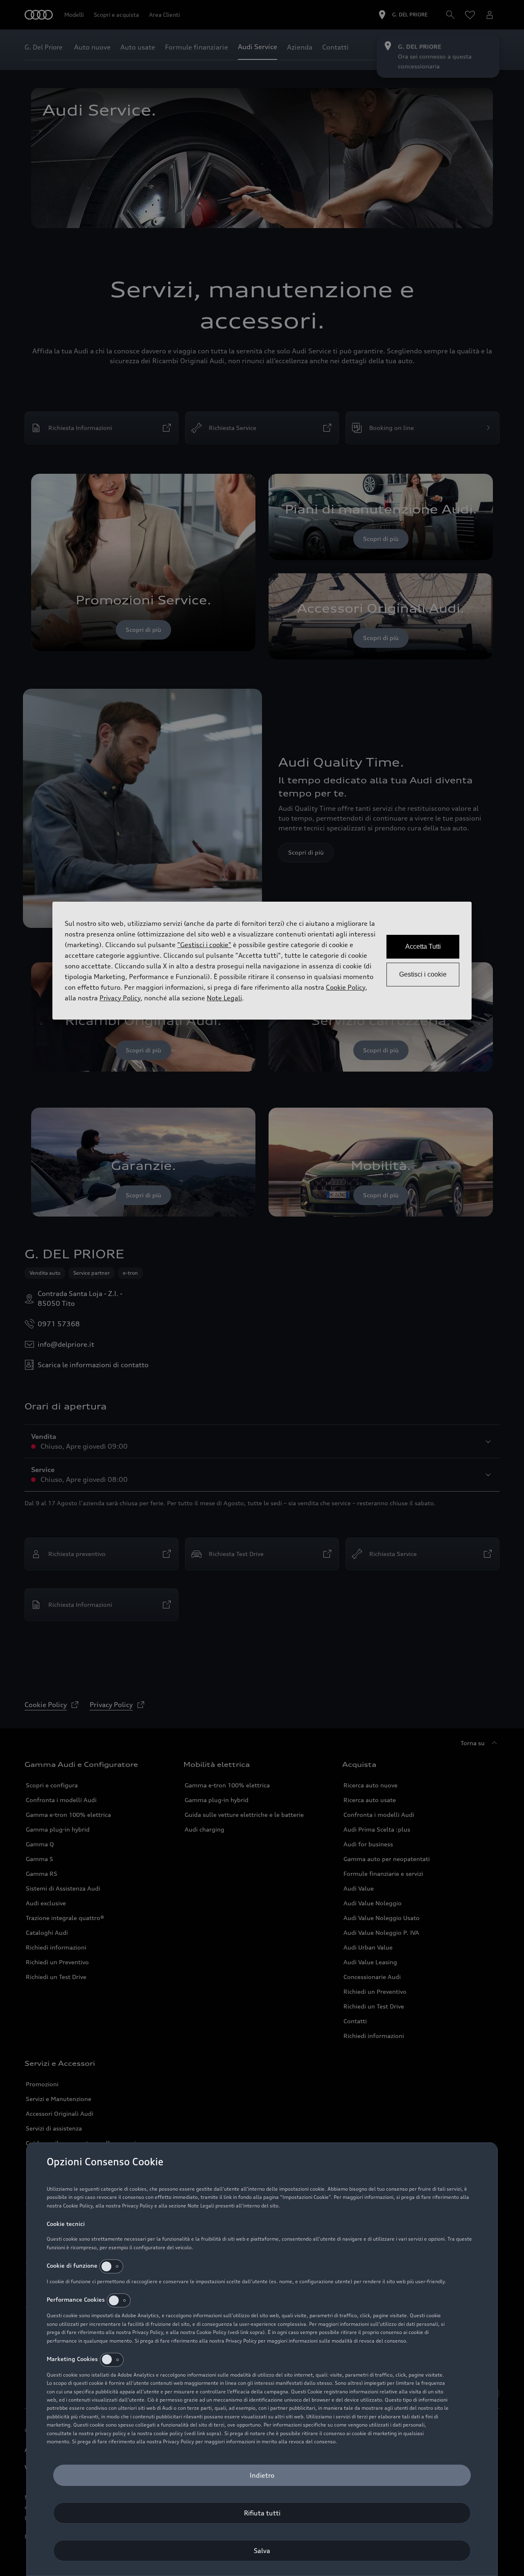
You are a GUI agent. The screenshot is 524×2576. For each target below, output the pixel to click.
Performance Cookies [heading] (76, 2299)
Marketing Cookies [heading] (72, 2358)
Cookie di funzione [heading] (72, 2265)
